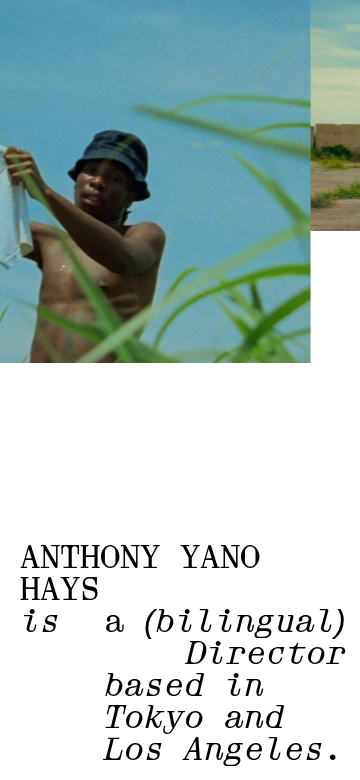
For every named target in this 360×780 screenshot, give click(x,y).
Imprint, (52, 753)
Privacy (117, 753)
